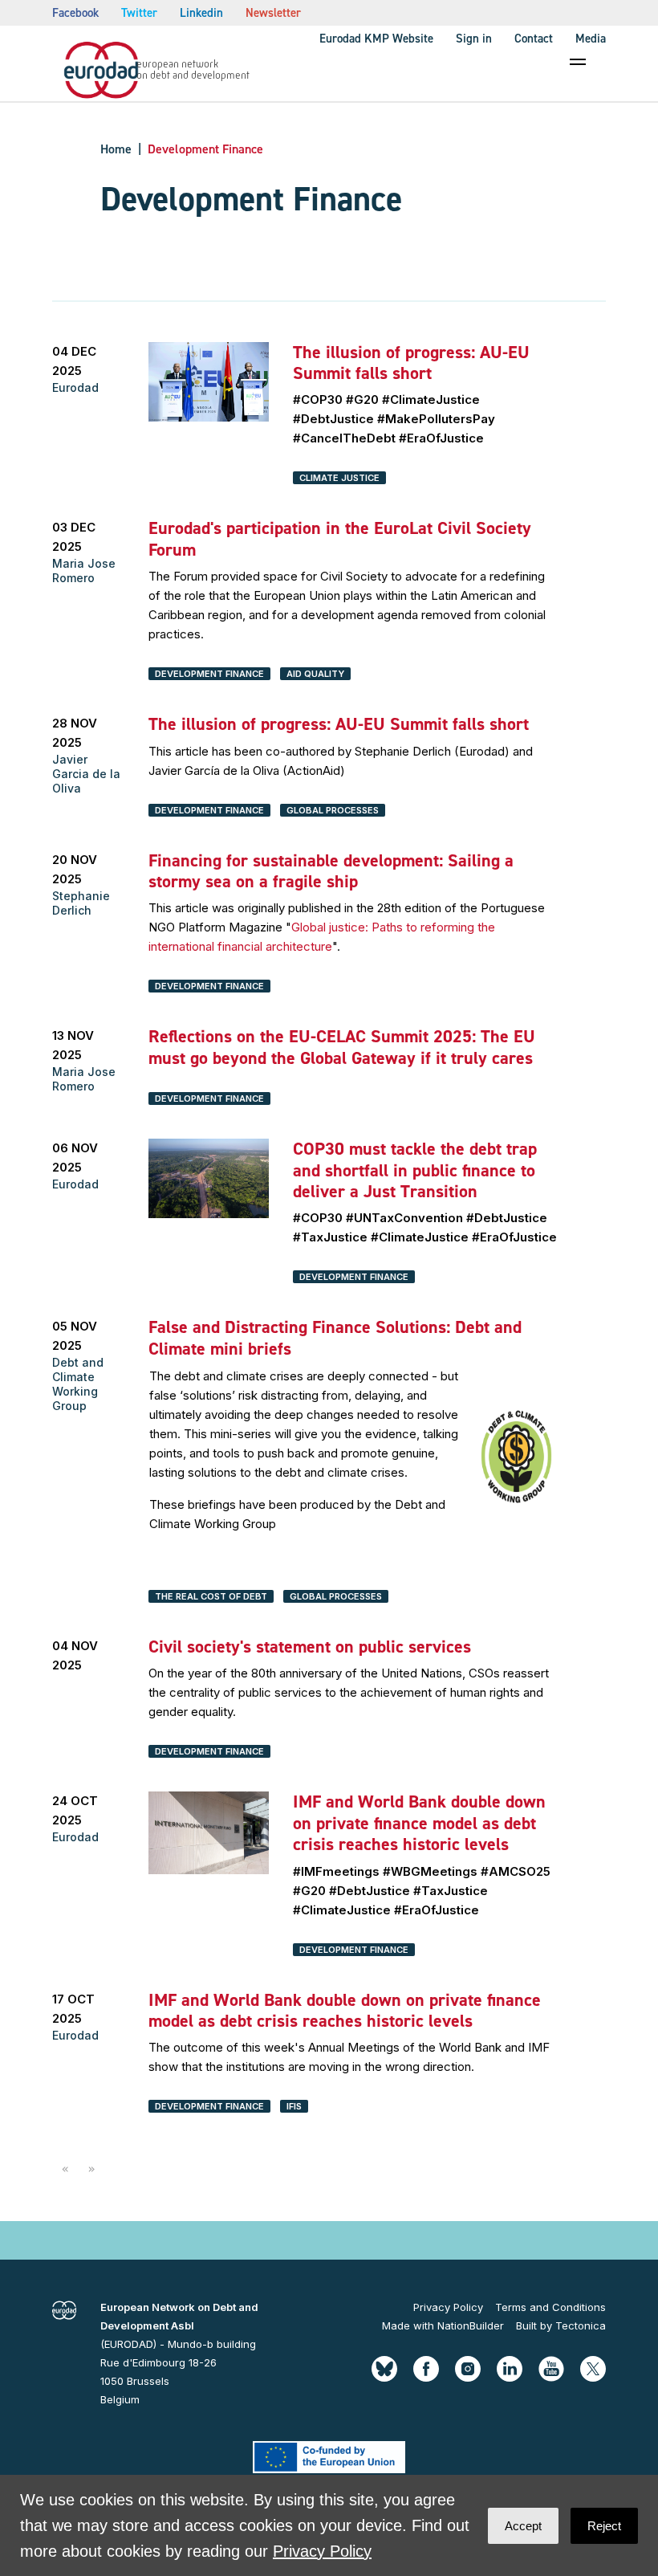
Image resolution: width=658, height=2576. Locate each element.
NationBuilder (471, 2325)
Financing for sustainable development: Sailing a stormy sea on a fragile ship (331, 871)
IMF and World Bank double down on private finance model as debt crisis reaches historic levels (419, 1823)
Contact (534, 39)
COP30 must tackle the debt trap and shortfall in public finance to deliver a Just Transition (415, 1170)
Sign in (474, 39)
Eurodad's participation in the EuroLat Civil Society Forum (340, 538)
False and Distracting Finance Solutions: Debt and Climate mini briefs (335, 1337)
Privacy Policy (448, 2307)
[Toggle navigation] (578, 62)
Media (591, 39)
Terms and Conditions (550, 2307)
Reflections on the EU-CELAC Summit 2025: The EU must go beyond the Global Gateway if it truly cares (342, 1047)
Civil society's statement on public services (310, 1647)
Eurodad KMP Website (376, 39)
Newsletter (273, 13)
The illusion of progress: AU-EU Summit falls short (411, 363)
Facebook (75, 13)
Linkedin (201, 13)
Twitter (139, 13)
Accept (523, 2526)
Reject (604, 2526)
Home (116, 149)
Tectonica (581, 2325)
